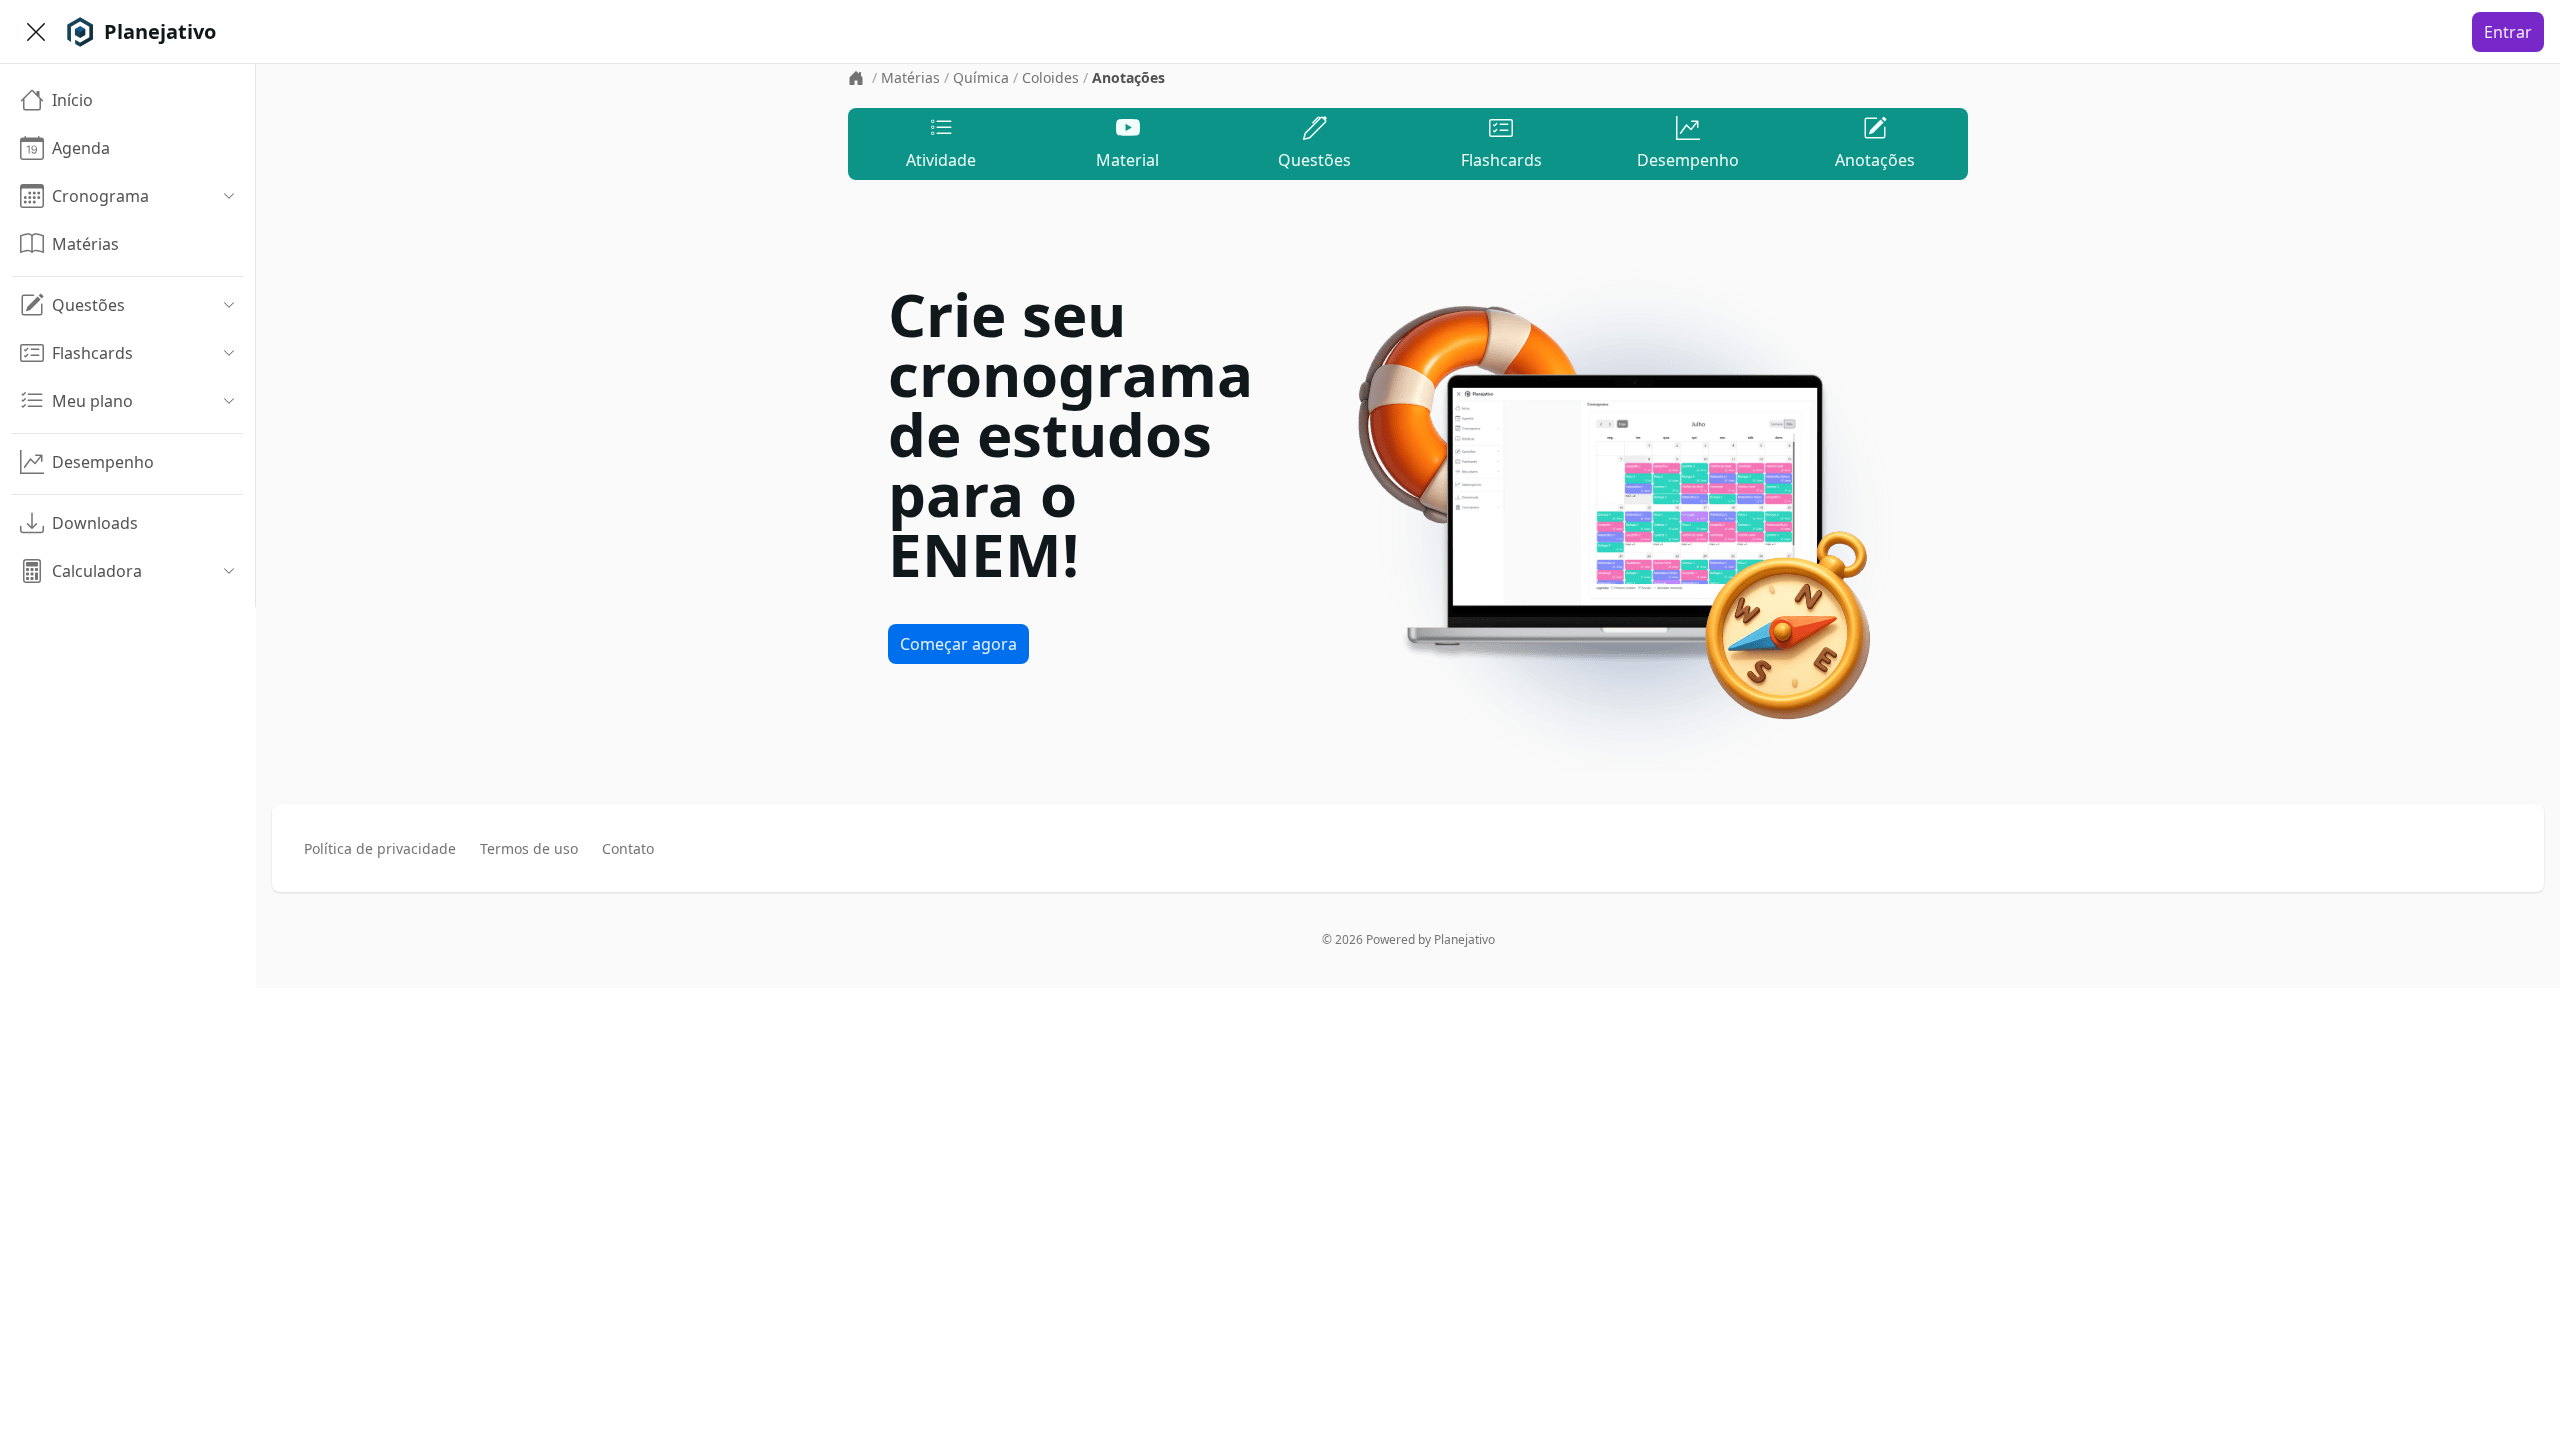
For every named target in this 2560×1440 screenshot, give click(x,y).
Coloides (1050, 77)
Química (981, 77)
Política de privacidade (380, 848)
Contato (628, 848)
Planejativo (1464, 939)
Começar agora (958, 644)
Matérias (910, 77)
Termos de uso (529, 848)
